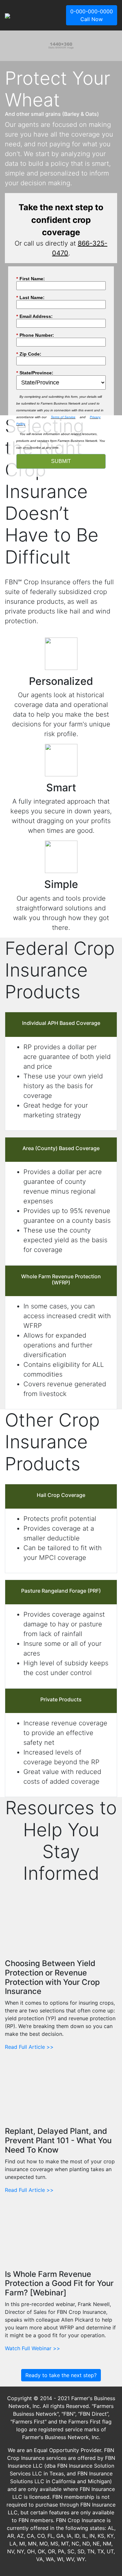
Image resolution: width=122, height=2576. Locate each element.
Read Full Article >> (29, 2047)
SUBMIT (61, 461)
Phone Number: (35, 335)
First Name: (31, 279)
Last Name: (30, 298)
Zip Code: (29, 354)
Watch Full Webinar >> (33, 2348)
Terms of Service (63, 417)
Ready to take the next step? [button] (61, 2375)
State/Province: (35, 373)
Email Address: (34, 316)
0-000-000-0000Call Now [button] (92, 15)
